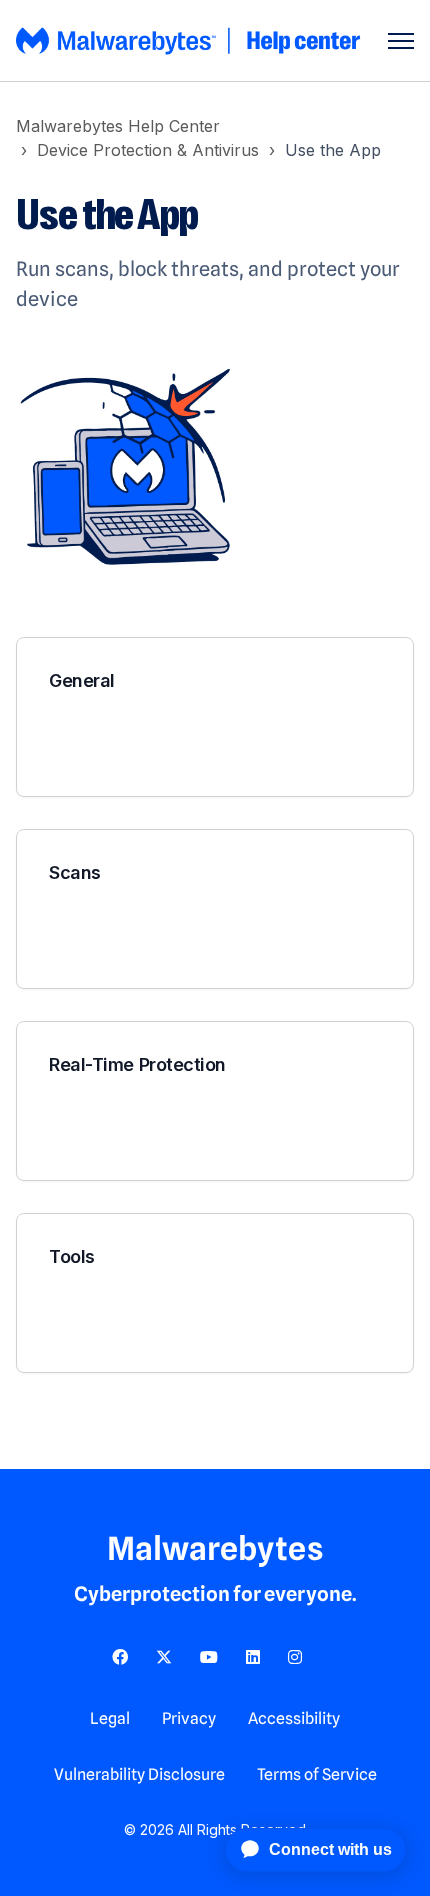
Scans (75, 872)
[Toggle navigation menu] (401, 41)
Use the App (333, 150)
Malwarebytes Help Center (118, 126)
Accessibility (294, 1718)
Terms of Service (317, 1774)
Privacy (189, 1718)
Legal (110, 1718)
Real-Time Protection (137, 1064)
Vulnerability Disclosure (139, 1774)
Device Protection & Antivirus (148, 150)
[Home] (190, 41)
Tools (72, 1256)
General (82, 680)
